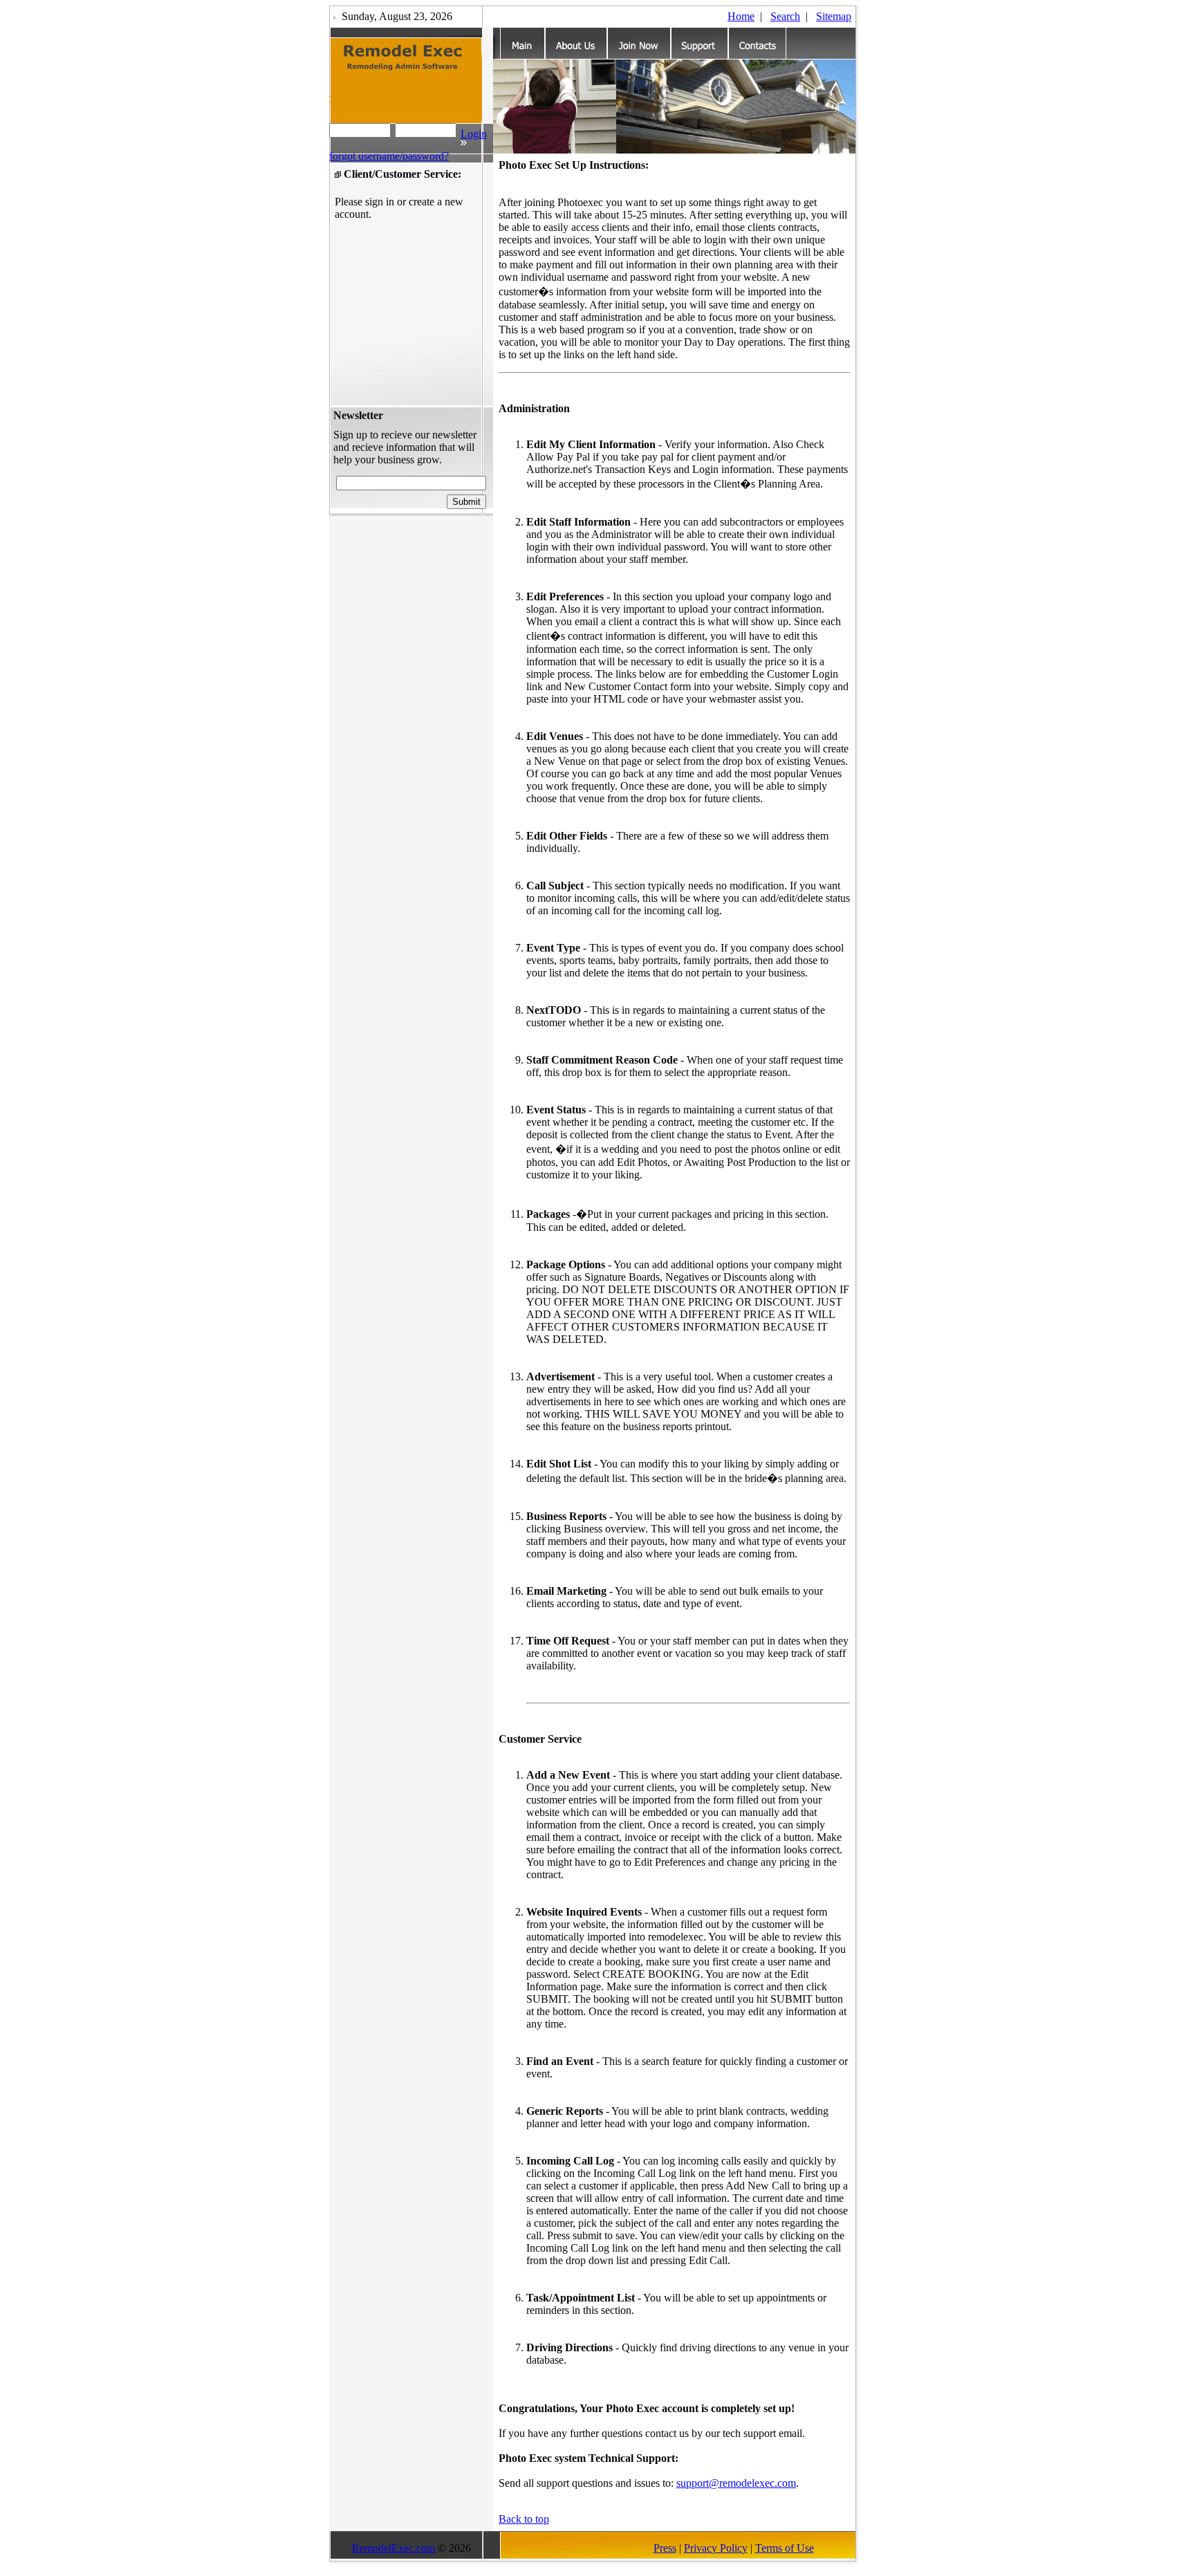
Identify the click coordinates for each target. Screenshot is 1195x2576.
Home (741, 16)
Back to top (524, 2519)
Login (474, 134)
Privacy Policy (716, 2548)
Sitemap (834, 16)
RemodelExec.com (393, 2548)
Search (785, 16)
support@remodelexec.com (736, 2483)
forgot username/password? (389, 156)
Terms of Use (785, 2548)
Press (665, 2548)
